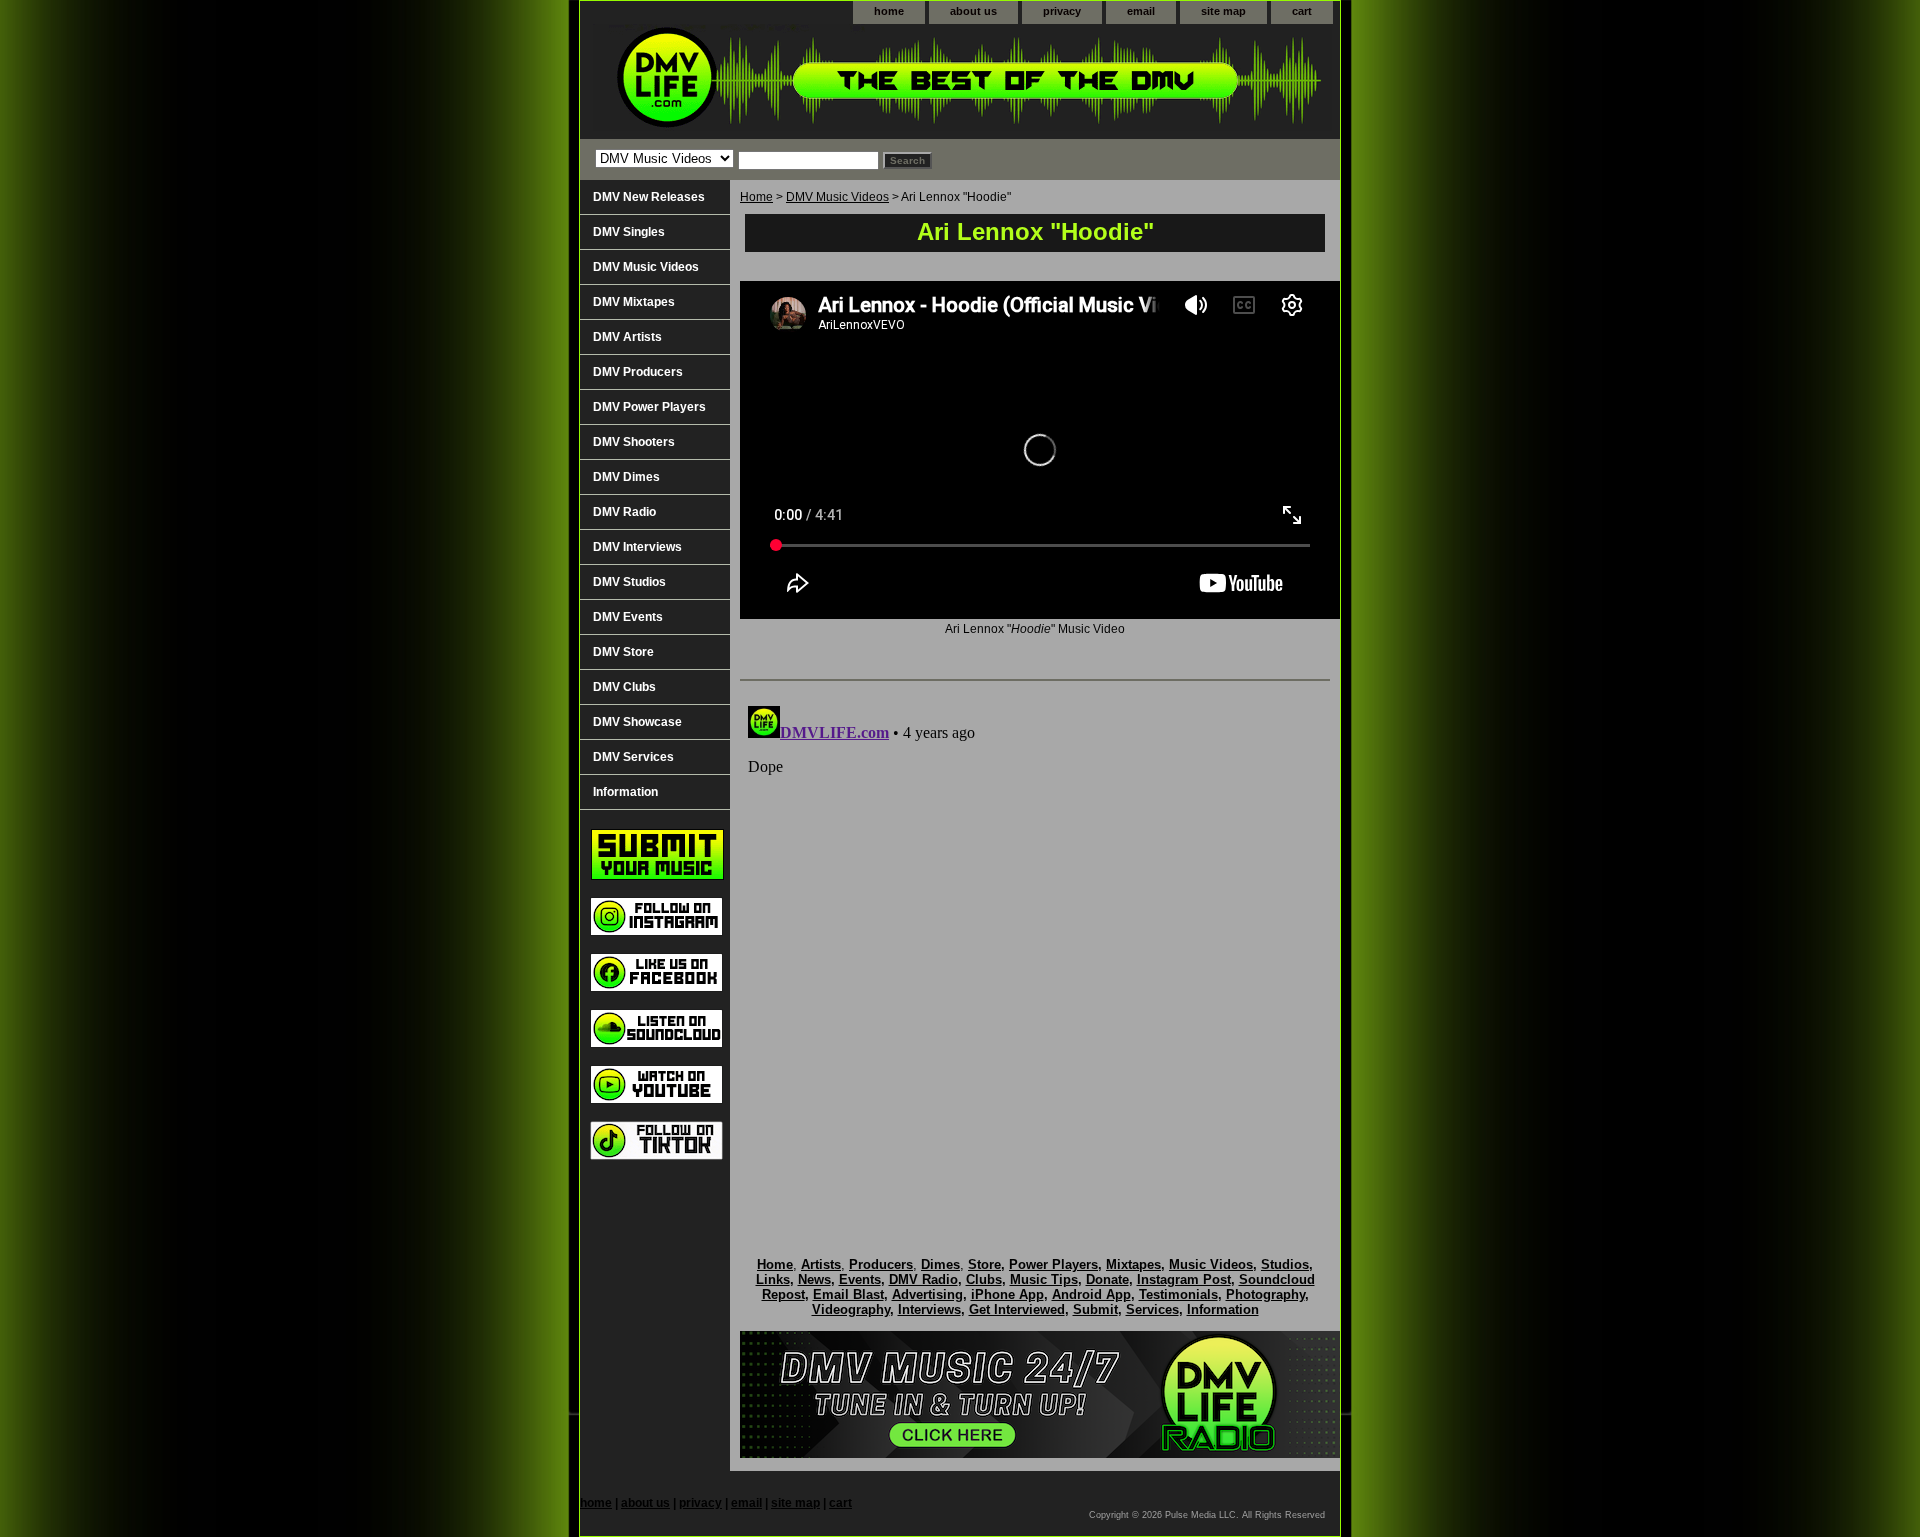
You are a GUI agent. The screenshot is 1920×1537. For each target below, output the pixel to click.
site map (1223, 11)
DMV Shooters (634, 442)
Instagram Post (1184, 1279)
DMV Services (633, 757)
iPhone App (1007, 1294)
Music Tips (1044, 1279)
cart (1302, 11)
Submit (1095, 1309)
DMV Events (628, 617)
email (1141, 11)
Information (625, 792)
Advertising (927, 1294)
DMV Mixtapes (634, 302)
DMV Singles (629, 232)
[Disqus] (1035, 948)
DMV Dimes (626, 477)
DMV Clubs (624, 687)
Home (756, 197)
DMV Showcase (637, 722)
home (889, 11)
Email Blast (848, 1294)
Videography (851, 1309)
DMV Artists (627, 337)
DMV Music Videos (837, 197)
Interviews (929, 1309)
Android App (1091, 1294)
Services (1152, 1309)
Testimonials (1178, 1294)
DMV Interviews (637, 547)
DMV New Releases (649, 197)
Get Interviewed (1017, 1309)
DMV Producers (638, 372)
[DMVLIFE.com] (830, 81)
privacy (1062, 11)
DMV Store (623, 652)
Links (773, 1279)
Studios (1285, 1264)
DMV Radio (624, 512)
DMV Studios (629, 582)
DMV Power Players (649, 407)
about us (973, 11)
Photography (1265, 1294)
